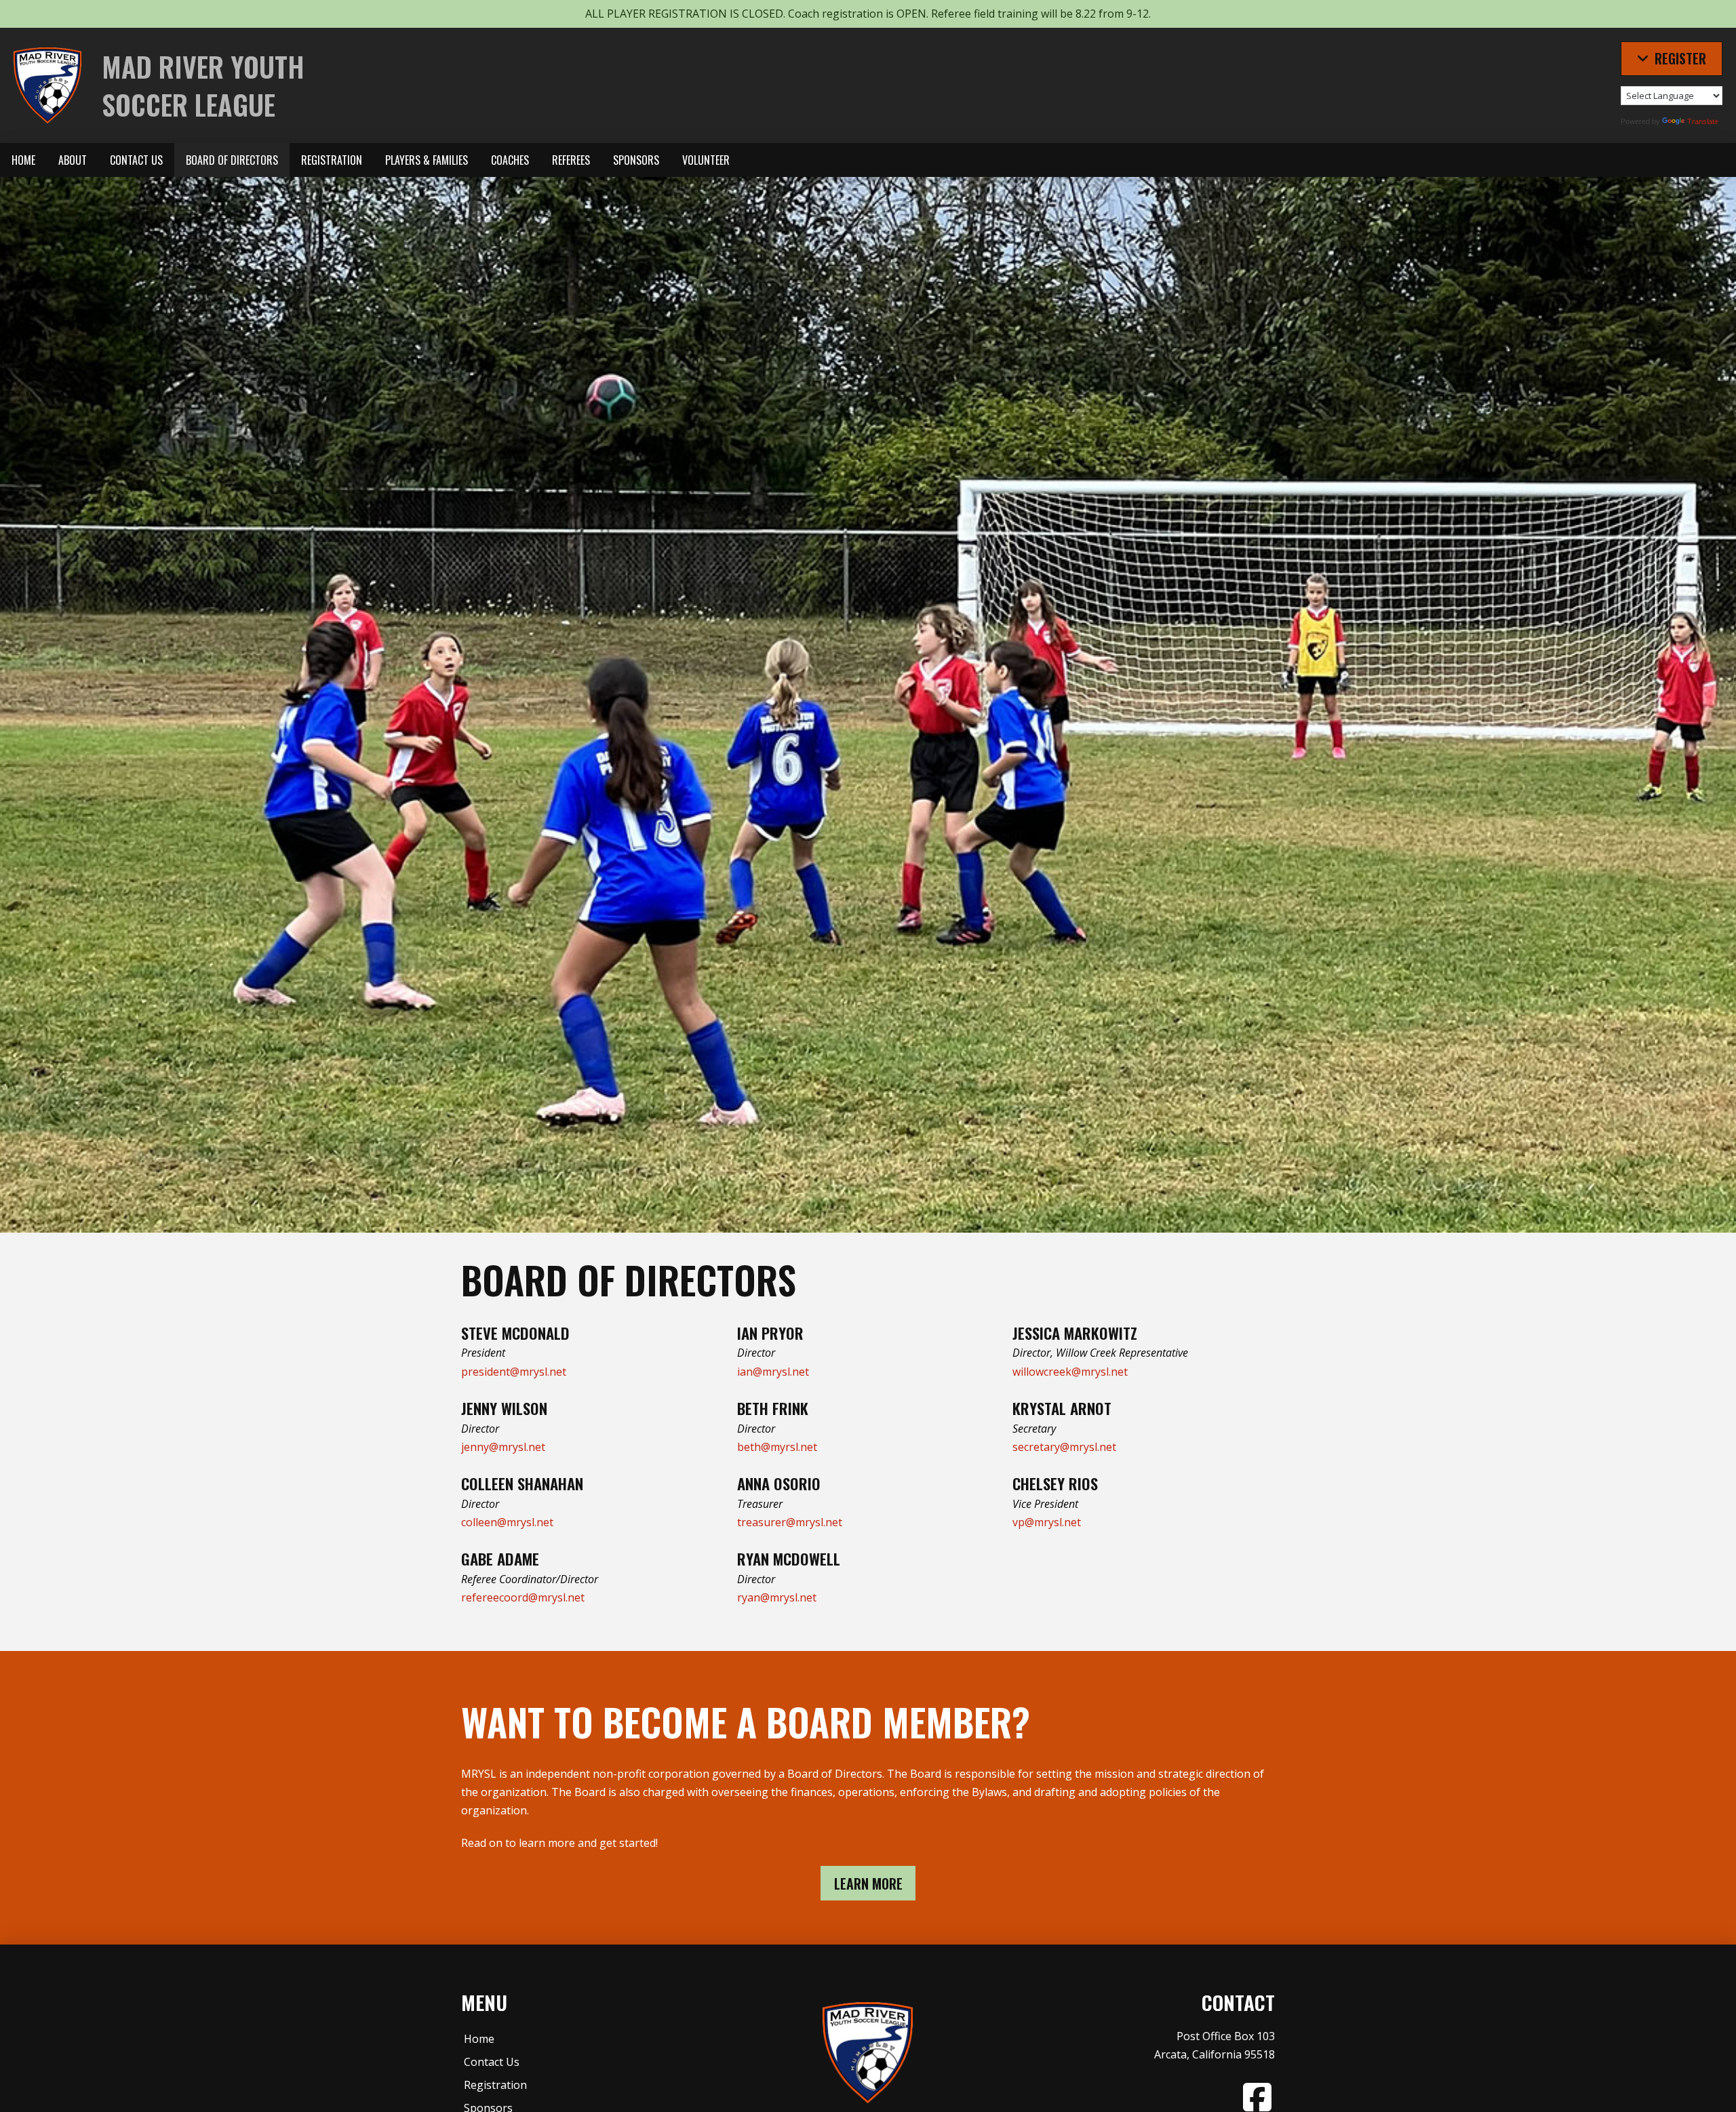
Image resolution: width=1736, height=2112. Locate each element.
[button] (1672, 58)
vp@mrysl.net (1047, 1522)
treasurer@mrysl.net (790, 1522)
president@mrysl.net (514, 1372)
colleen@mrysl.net (507, 1522)
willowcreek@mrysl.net (1070, 1372)
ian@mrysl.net (773, 1372)
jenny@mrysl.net (503, 1447)
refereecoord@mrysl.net (523, 1597)
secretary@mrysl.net (1064, 1447)
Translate (1703, 121)
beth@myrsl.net (777, 1447)
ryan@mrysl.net (777, 1597)
